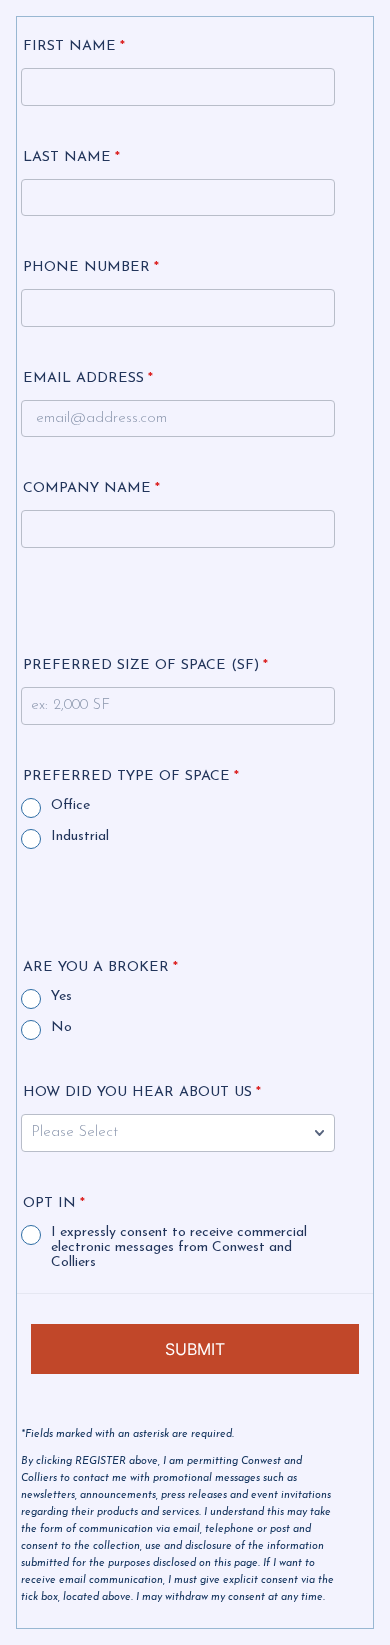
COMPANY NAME (91, 488)
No (61, 1027)
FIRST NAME (74, 46)
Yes (61, 996)
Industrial (80, 836)
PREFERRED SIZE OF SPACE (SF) (145, 665)
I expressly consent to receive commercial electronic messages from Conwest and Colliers (179, 1247)
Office (70, 805)
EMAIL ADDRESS (88, 378)
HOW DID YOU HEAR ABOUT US (142, 1092)
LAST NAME (71, 157)
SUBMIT (195, 1349)
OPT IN (54, 1203)
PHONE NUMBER (91, 267)
